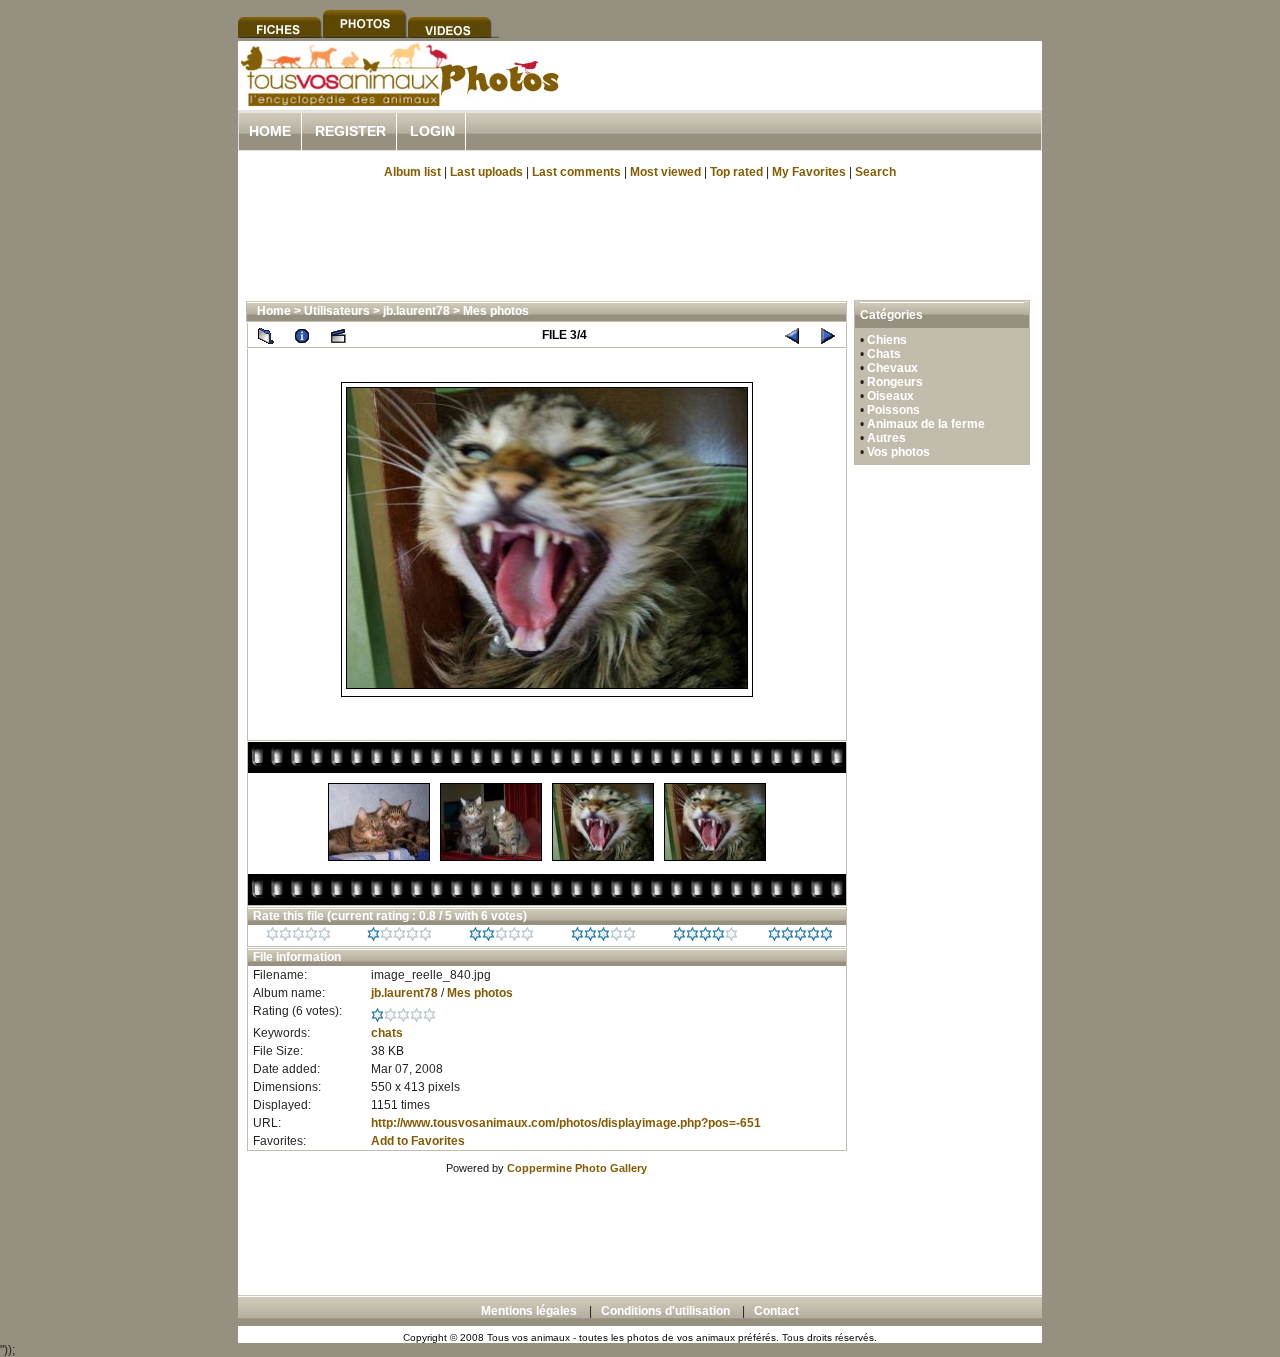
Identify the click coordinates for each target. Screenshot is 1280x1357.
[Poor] (399, 937)
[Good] (603, 937)
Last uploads (486, 172)
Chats (884, 354)
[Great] (800, 937)
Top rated (736, 172)
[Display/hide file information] (302, 335)
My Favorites (809, 172)
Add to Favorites (418, 1141)
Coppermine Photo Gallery (577, 1168)
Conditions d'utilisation (665, 1311)
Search (875, 172)
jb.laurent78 (416, 311)
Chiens (887, 340)
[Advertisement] (808, 98)
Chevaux (892, 368)
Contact (776, 1311)
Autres (886, 438)
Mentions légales (529, 1311)
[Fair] (501, 937)
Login (432, 131)
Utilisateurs (337, 311)
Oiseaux (890, 396)
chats (387, 1033)
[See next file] (828, 335)
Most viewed (665, 172)
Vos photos (898, 452)
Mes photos (496, 311)
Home (270, 131)
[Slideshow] (338, 335)
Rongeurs (895, 382)
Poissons (893, 410)
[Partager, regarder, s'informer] (398, 103)
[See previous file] (792, 335)
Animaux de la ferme (926, 424)
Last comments (576, 172)
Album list (412, 172)
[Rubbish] (298, 937)
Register (350, 131)
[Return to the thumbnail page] (266, 335)
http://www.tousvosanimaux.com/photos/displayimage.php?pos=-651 (566, 1123)
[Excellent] (705, 937)
